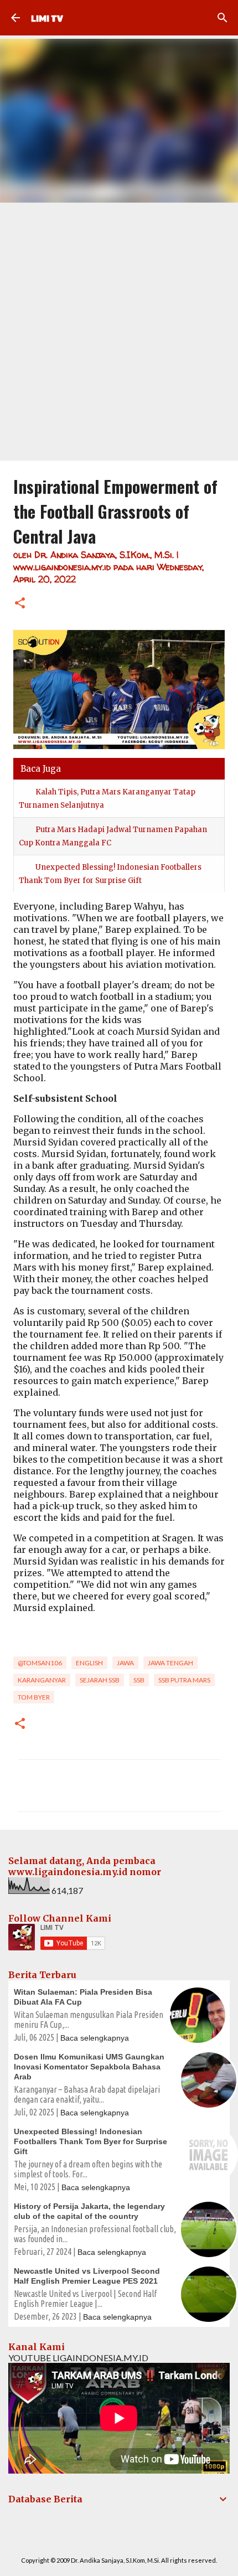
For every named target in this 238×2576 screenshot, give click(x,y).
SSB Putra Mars (184, 1680)
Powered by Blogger (126, 2538)
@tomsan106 (40, 1663)
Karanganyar (42, 1680)
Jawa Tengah (170, 1663)
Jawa (125, 1663)
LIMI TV (47, 18)
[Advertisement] (119, 327)
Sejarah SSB (100, 1680)
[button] (20, 604)
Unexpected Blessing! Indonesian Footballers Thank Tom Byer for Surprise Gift (90, 2141)
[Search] (223, 18)
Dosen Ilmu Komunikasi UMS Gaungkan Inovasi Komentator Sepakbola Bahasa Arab (89, 2067)
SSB (139, 1680)
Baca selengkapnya (95, 2038)
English (89, 1663)
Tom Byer (34, 1697)
